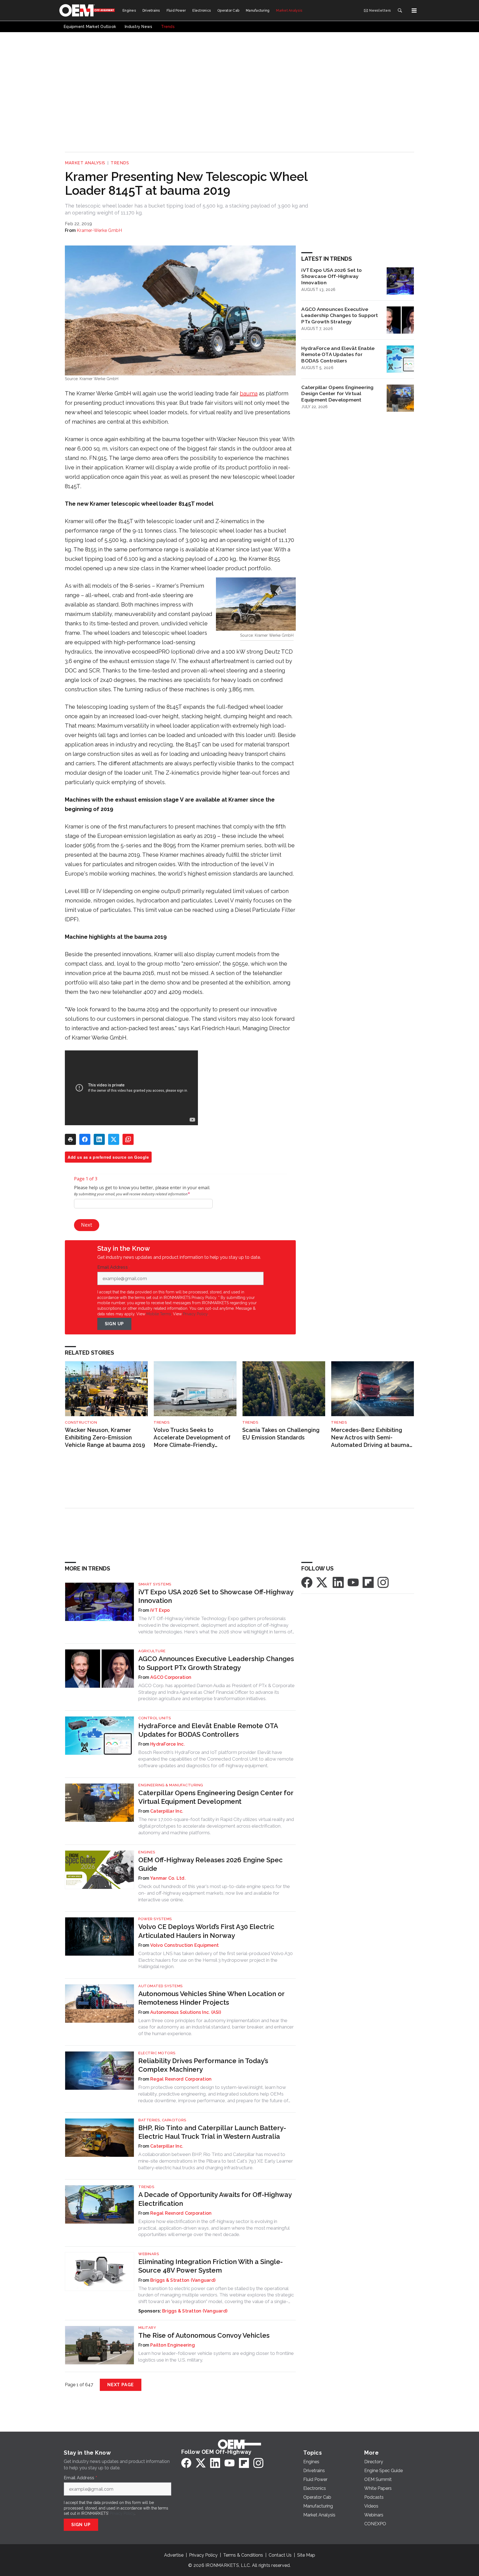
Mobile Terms (159, 1314)
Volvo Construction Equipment (184, 1945)
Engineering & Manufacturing (171, 1785)
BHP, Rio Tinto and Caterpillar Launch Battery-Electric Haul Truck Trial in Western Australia (212, 2132)
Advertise (174, 2555)
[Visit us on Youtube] (353, 1582)
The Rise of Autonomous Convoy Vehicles (204, 2335)
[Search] (400, 11)
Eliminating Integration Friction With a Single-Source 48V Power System (211, 2266)
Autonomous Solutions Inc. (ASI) (186, 2012)
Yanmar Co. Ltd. (168, 1878)
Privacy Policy (195, 1314)
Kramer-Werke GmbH (99, 230)
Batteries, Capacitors (162, 2120)
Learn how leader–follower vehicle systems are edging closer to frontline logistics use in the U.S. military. (216, 2357)
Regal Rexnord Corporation (181, 2079)
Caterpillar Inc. (167, 1811)
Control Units (155, 1718)
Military (147, 2328)
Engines (147, 1852)
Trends (120, 163)
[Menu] (414, 11)
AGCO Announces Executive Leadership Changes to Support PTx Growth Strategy (340, 315)
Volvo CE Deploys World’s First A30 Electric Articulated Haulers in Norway (206, 1931)
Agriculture (152, 1651)
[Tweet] (114, 1139)
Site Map (306, 2555)
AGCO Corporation (171, 1677)
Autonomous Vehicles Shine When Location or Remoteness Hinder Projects (211, 1998)
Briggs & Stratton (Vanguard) (183, 2280)
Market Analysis (85, 163)
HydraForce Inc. (168, 1744)
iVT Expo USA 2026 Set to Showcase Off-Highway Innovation (332, 276)
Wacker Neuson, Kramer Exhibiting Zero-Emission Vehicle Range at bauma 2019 (105, 1437)
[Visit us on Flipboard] (368, 1582)
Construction (81, 1422)
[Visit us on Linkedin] (338, 1582)
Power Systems (155, 1919)
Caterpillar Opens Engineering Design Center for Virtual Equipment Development (337, 394)
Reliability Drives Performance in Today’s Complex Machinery (203, 2065)
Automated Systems (160, 1986)
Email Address (114, 1267)
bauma (249, 393)
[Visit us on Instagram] (383, 1582)
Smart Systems (155, 1584)
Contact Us (280, 2555)
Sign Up (114, 1324)
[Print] (70, 1139)
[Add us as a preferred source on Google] (128, 1139)
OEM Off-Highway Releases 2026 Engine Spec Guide (211, 1864)
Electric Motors (157, 2053)
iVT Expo (160, 1610)
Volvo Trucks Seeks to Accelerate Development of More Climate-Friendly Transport (192, 1438)
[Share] (85, 1139)
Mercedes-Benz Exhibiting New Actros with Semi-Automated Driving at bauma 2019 (370, 1438)
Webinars (149, 2254)
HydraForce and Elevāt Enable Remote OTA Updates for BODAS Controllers (338, 355)
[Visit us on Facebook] (307, 1582)
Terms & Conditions (243, 2555)
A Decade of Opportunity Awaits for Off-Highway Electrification (215, 2199)
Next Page (121, 2385)
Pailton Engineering (173, 2345)
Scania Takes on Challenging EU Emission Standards (281, 1434)
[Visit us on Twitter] (322, 1582)
